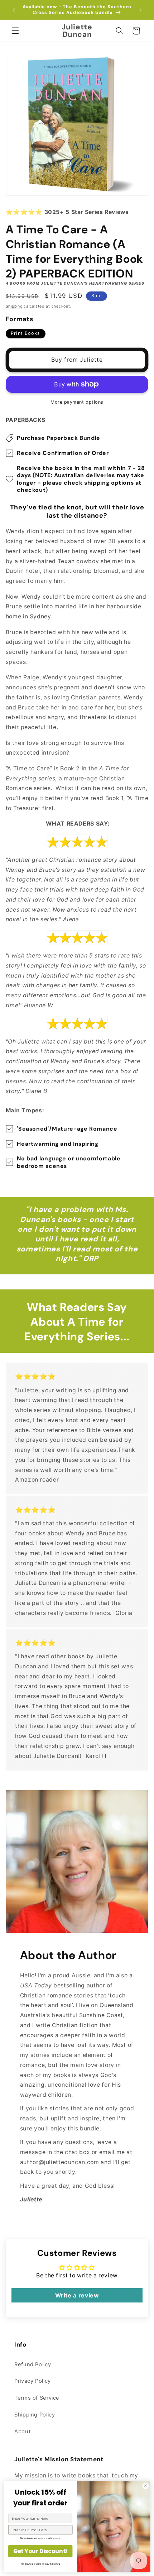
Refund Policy (33, 2364)
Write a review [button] (77, 2295)
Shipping (14, 306)
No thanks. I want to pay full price (40, 2564)
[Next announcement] (140, 10)
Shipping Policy (35, 2415)
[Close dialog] (145, 2486)
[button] (15, 31)
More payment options (77, 402)
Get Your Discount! (40, 2551)
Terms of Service (37, 2398)
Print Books (25, 333)
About (22, 2432)
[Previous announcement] (14, 10)
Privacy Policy (33, 2381)
